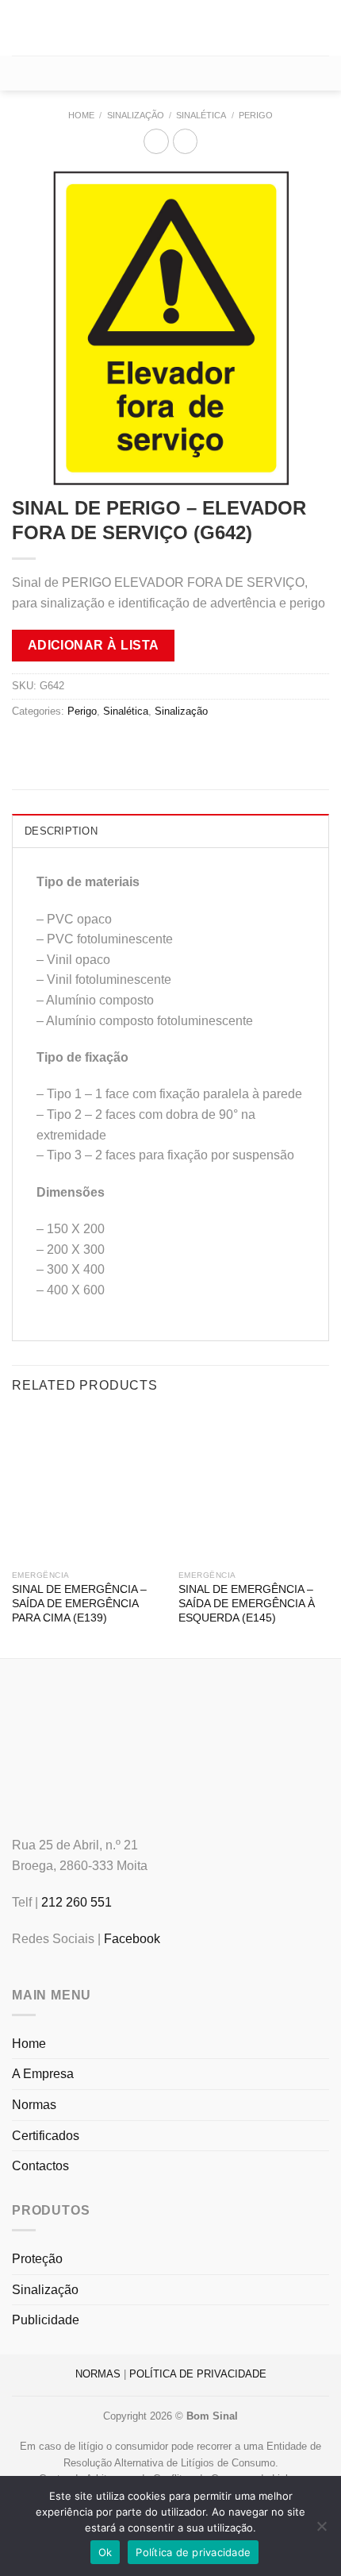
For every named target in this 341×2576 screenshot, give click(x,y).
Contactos (40, 2166)
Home (81, 115)
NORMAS (98, 2374)
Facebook (132, 1939)
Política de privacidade (193, 2552)
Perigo (256, 115)
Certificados (46, 2136)
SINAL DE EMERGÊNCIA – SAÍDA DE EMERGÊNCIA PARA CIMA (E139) (79, 1603)
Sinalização (136, 115)
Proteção (37, 2259)
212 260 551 (77, 1902)
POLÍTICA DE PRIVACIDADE (198, 2374)
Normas (34, 2105)
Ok (105, 2552)
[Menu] (21, 27)
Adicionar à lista (94, 645)
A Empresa (43, 2074)
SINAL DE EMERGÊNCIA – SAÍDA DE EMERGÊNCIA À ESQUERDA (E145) (247, 1603)
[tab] (170, 831)
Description (61, 831)
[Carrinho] (170, 73)
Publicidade (46, 2320)
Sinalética (201, 115)
